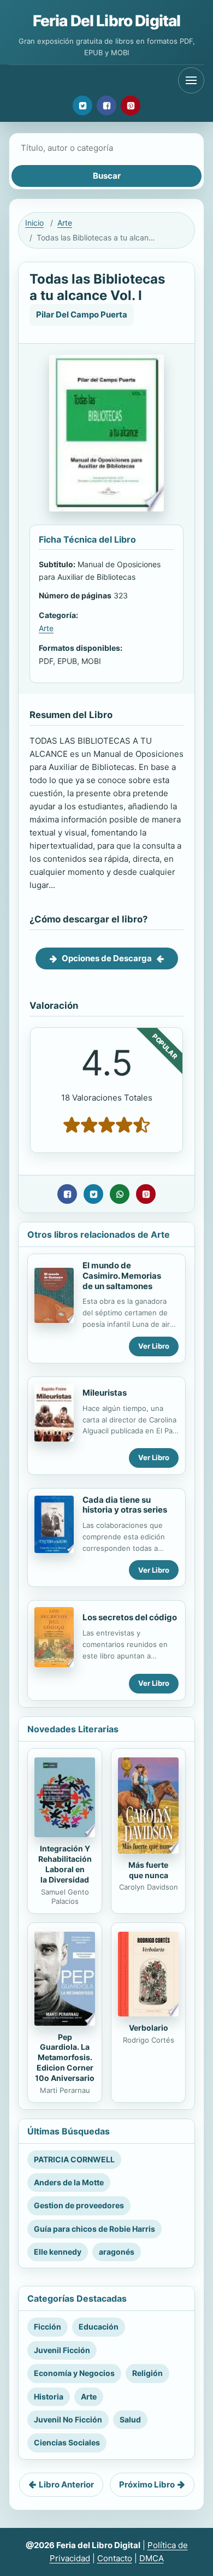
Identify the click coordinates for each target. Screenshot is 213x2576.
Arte (65, 223)
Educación (99, 2327)
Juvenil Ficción (62, 2350)
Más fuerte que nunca (148, 1870)
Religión (147, 2373)
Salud (130, 2419)
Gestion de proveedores (79, 2205)
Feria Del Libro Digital (107, 21)
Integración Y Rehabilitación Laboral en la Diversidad (65, 1864)
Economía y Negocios (74, 2373)
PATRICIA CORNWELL (74, 2159)
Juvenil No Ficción (68, 2419)
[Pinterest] (131, 105)
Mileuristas (105, 1393)
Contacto (115, 2558)
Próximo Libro (147, 2484)
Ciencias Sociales (67, 2442)
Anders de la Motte (69, 2182)
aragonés (117, 2252)
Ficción (48, 2327)
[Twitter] (82, 105)
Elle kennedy (58, 2252)
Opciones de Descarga (107, 958)
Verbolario (149, 2028)
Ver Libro (154, 1346)
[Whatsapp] (120, 1194)
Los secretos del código (130, 1617)
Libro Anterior (66, 2484)
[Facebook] (106, 105)
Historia (49, 2396)
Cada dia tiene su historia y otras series (125, 1505)
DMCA (152, 2558)
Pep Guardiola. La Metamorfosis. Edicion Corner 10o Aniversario (65, 2058)
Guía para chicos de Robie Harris (94, 2229)
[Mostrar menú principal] (191, 80)
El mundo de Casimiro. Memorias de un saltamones (122, 1276)
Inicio (34, 223)
